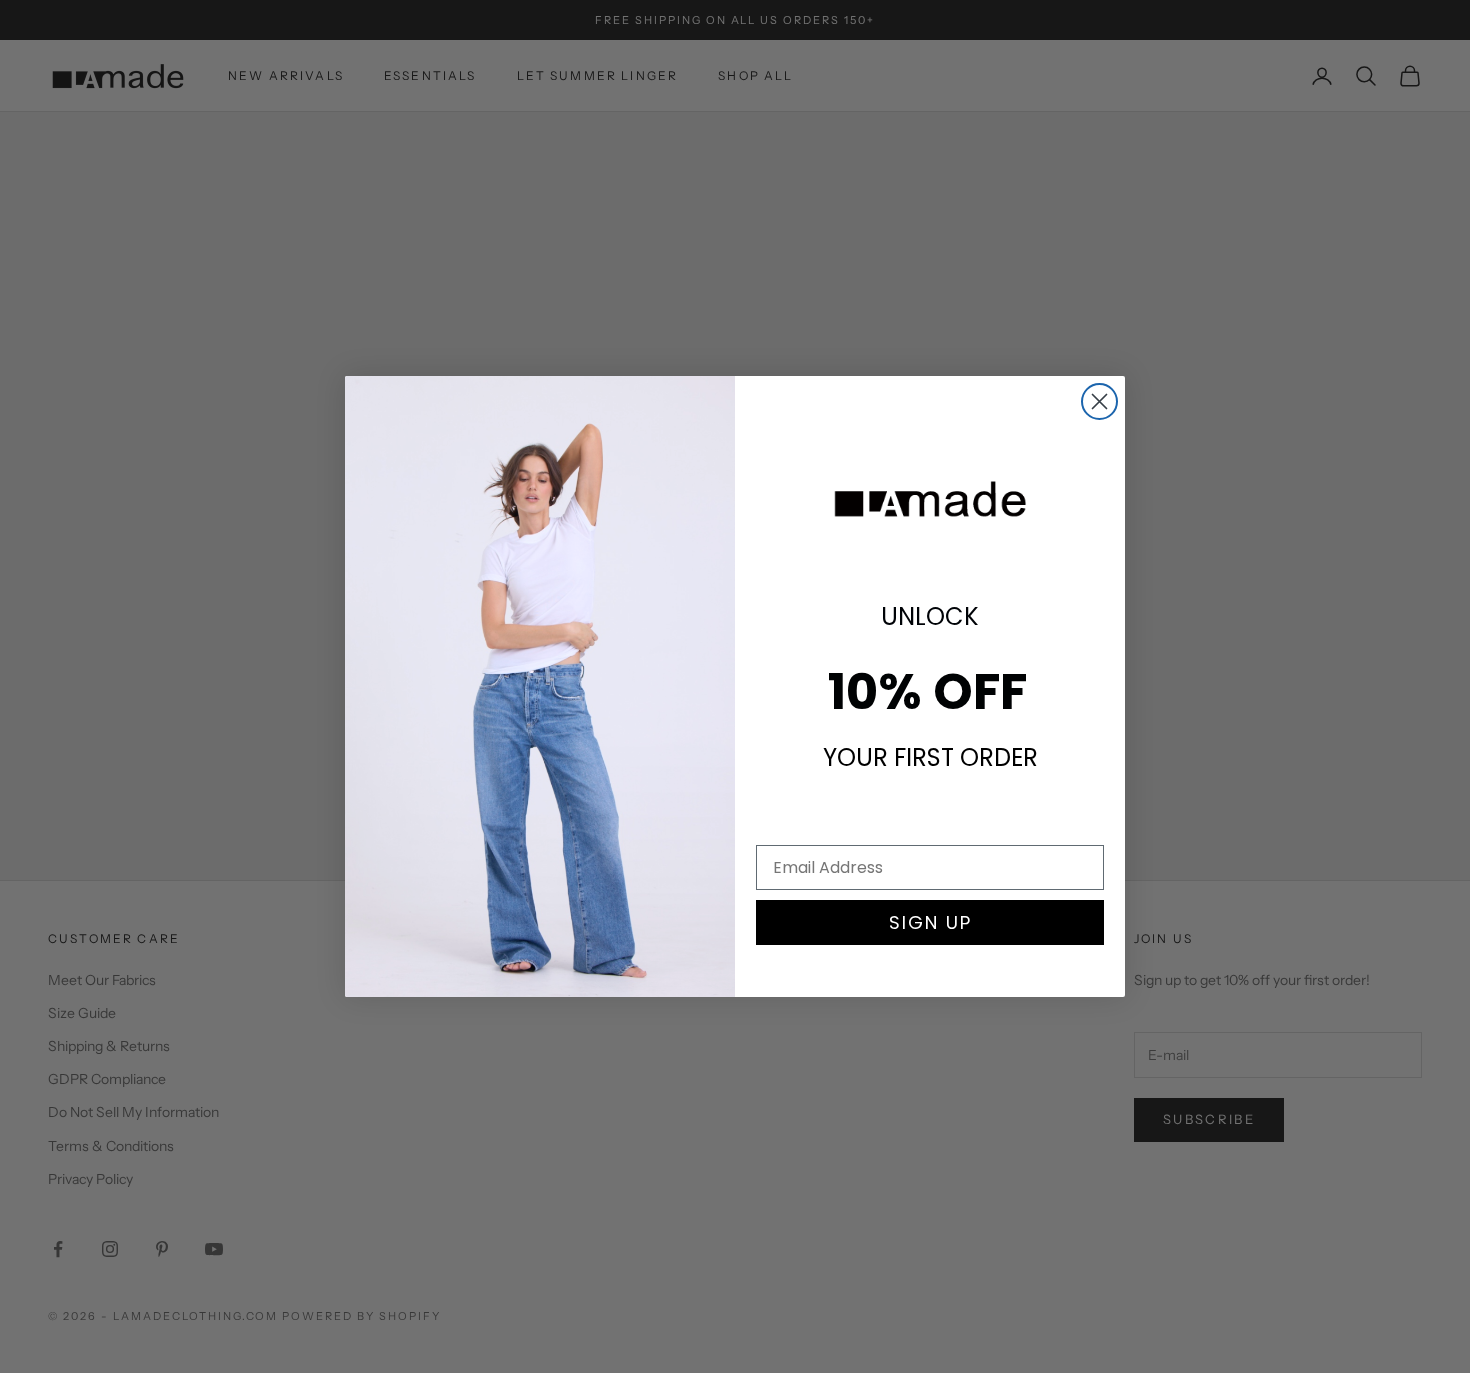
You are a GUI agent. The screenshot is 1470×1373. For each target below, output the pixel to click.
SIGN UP (930, 922)
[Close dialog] (1099, 401)
